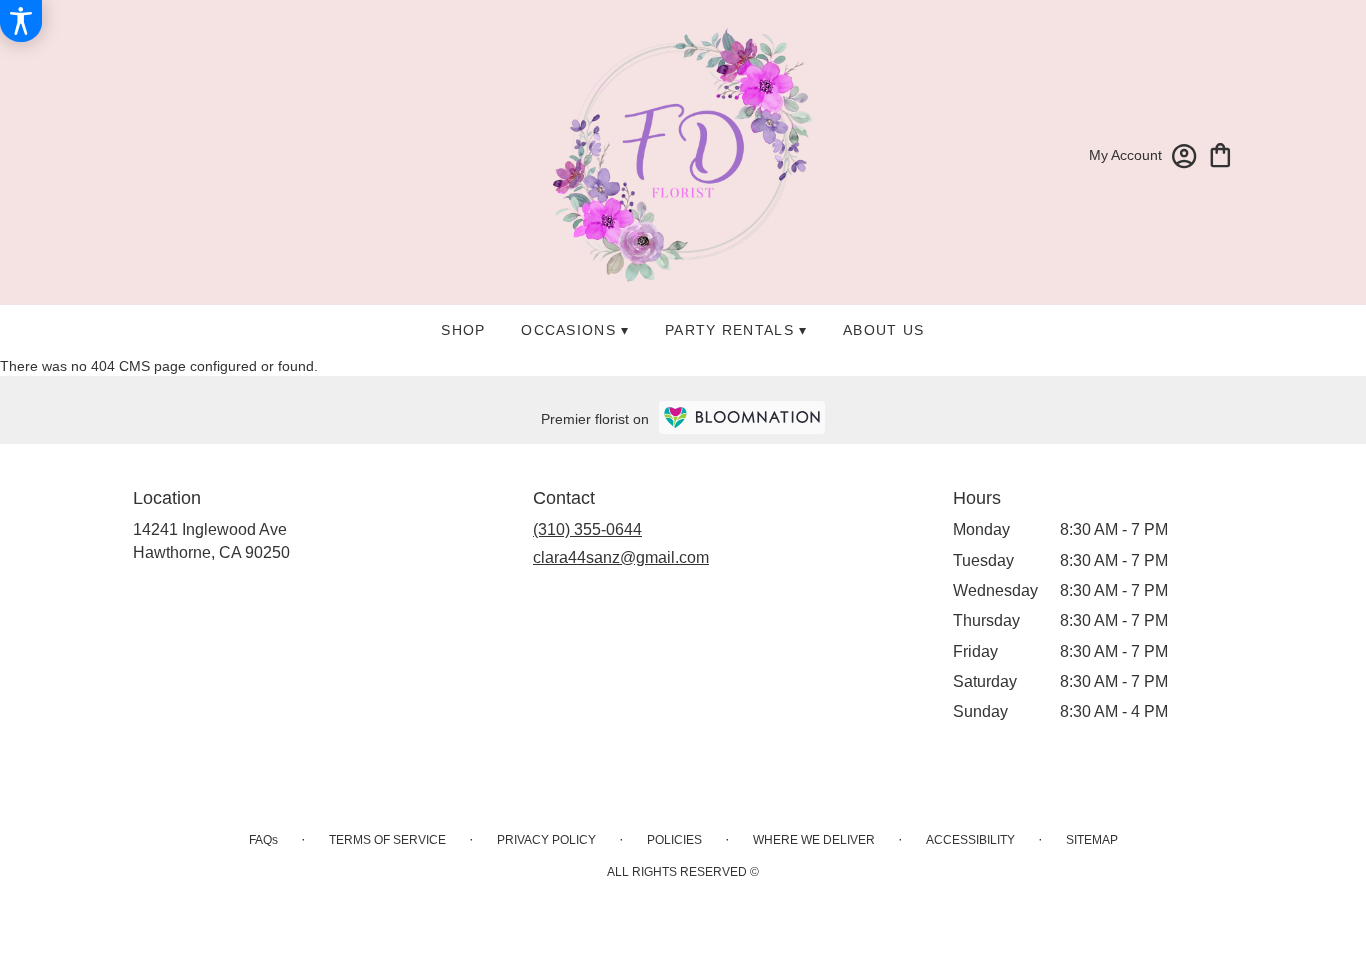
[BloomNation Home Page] (742, 417)
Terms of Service (387, 840)
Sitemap (1092, 840)
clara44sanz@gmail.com (621, 557)
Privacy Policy (546, 840)
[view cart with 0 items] (1220, 153)
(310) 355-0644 (587, 529)
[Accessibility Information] (21, 21)
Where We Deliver (814, 840)
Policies (674, 840)
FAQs (263, 840)
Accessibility (970, 840)
